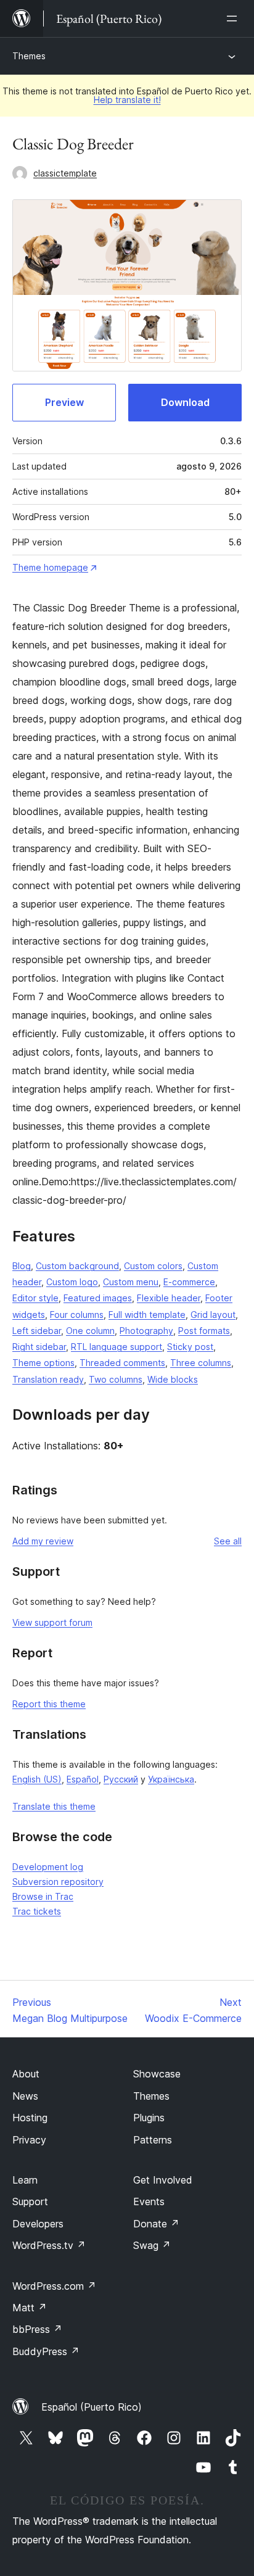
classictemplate (65, 173)
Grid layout (213, 1315)
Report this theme (49, 1704)
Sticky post (190, 1347)
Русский (121, 1779)
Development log (48, 1867)
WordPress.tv (49, 2245)
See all (228, 1541)
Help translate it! (127, 100)
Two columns (116, 1379)
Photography (146, 1331)
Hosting (30, 2118)
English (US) (37, 1779)
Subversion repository (58, 1882)
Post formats (204, 1331)
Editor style (35, 1298)
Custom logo (72, 1282)
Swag (152, 2245)
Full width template (147, 1315)
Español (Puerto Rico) (92, 2407)
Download (185, 402)
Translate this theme (54, 1806)
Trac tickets (37, 1911)
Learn (25, 2180)
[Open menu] (234, 19)
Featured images (98, 1298)
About (26, 2074)
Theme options (43, 1363)
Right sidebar (39, 1347)
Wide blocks (173, 1379)
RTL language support (117, 1347)
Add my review (43, 1541)
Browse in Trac (43, 1896)
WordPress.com (54, 2286)
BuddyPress (46, 2351)
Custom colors (153, 1266)
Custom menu (131, 1282)
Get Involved (163, 2180)
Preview (64, 402)
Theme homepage (50, 567)
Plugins (149, 2118)
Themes (29, 56)
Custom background (77, 1266)
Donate (156, 2224)
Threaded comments (122, 1363)
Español (83, 1779)
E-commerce (189, 1282)
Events (149, 2201)
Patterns (153, 2140)
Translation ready (48, 1379)
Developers (38, 2224)
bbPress (37, 2329)
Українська (171, 1779)
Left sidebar (37, 1331)
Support (30, 2201)
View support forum (52, 1622)
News (25, 2096)
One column (90, 1331)
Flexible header (169, 1298)
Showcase (157, 2074)
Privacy (29, 2140)
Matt (30, 2308)
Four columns (77, 1315)
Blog (22, 1266)
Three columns (201, 1363)
